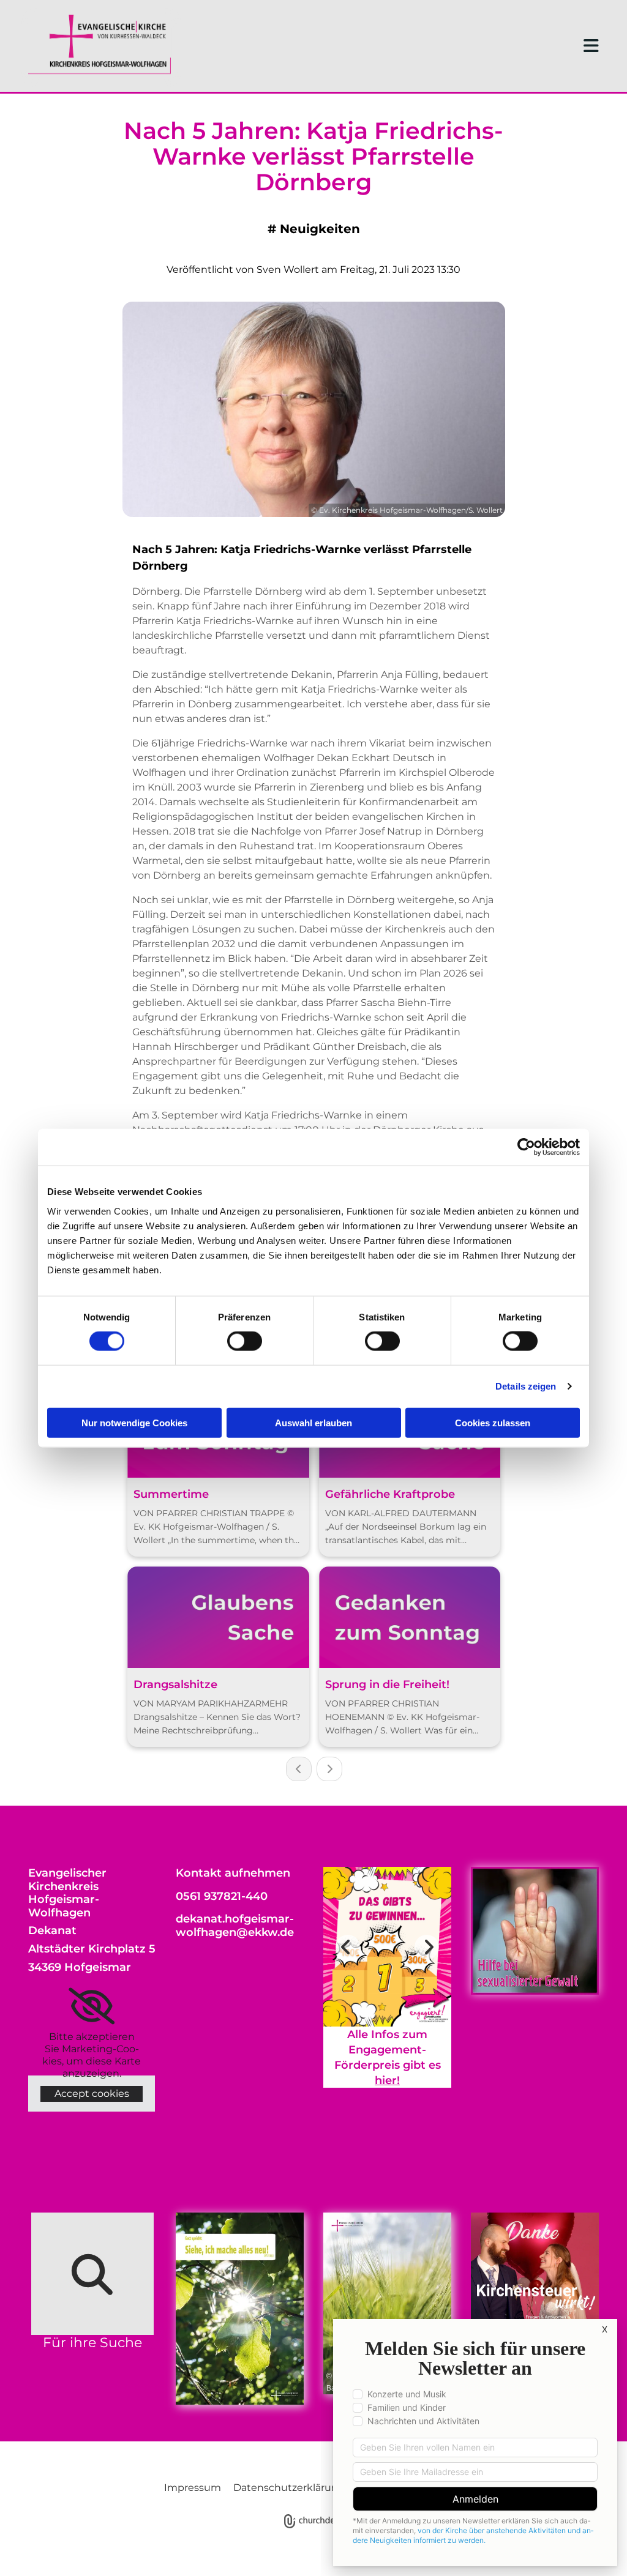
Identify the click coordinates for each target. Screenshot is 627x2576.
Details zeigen (526, 1386)
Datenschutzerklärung (289, 2488)
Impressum (193, 2488)
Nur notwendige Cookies (134, 1422)
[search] (92, 2274)
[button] (437, 46)
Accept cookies (92, 2094)
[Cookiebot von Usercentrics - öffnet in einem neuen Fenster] (526, 1147)
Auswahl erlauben (313, 1422)
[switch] (245, 1341)
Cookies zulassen (493, 1422)
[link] (92, 2006)
